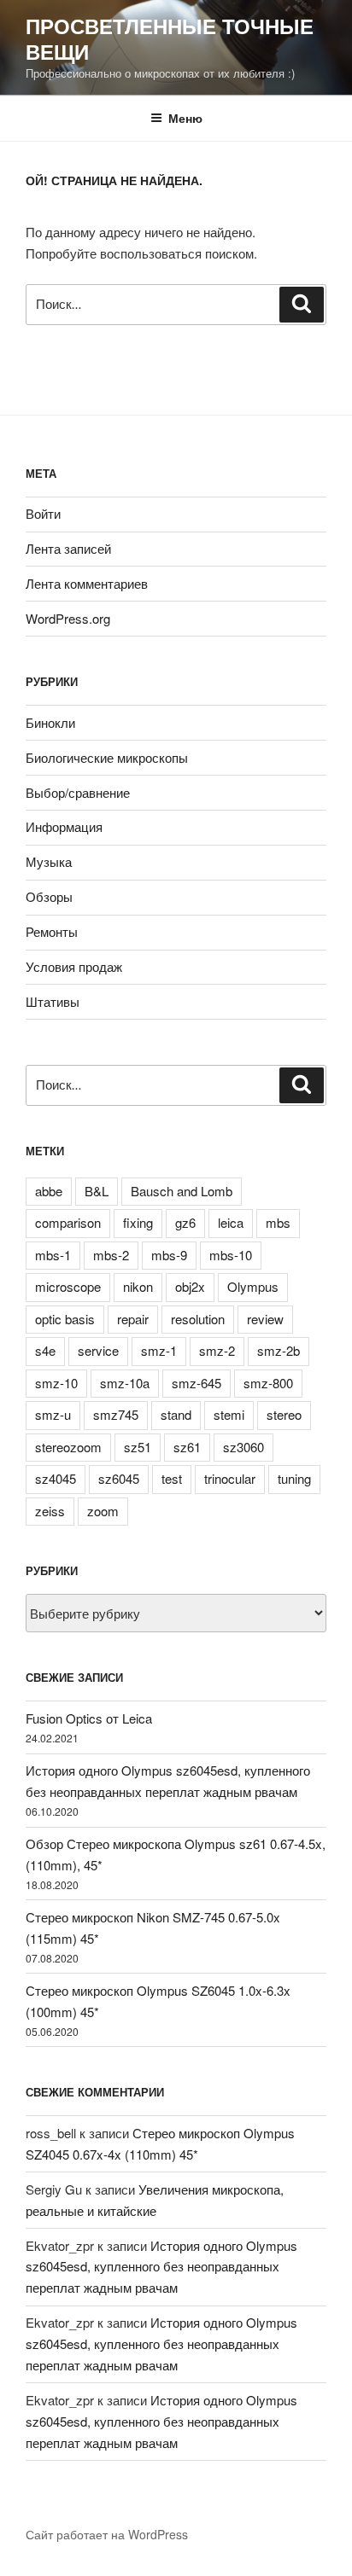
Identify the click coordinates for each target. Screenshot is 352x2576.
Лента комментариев (87, 583)
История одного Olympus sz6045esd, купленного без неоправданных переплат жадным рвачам (161, 2267)
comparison (68, 1222)
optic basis (65, 1319)
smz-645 (197, 1383)
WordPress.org (68, 618)
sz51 (138, 1447)
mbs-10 (231, 1255)
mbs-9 (169, 1255)
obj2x (190, 1286)
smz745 (116, 1414)
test (172, 1478)
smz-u (53, 1414)
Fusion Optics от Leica (89, 1718)
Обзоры (49, 896)
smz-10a (125, 1383)
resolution (198, 1319)
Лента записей (68, 548)
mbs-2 (111, 1255)
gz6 (185, 1222)
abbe (49, 1191)
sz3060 (243, 1447)
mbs (278, 1222)
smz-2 (217, 1350)
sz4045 (56, 1478)
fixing (138, 1222)
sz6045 (119, 1478)
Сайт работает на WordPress (107, 2534)
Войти (43, 513)
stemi (229, 1414)
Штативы (53, 1001)
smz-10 (56, 1383)
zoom (103, 1511)
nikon (138, 1286)
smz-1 (159, 1350)
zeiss (50, 1511)
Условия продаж (74, 966)
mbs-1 (53, 1255)
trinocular (230, 1478)
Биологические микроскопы (107, 757)
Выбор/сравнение (78, 792)
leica (231, 1222)
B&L (97, 1191)
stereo (284, 1414)
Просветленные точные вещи (170, 38)
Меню (185, 118)
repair (133, 1319)
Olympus (253, 1286)
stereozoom (68, 1447)
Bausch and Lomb (182, 1191)
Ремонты (52, 931)
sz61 (187, 1447)
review (265, 1319)
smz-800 (268, 1383)
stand (176, 1414)
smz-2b (279, 1350)
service (98, 1350)
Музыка (49, 861)
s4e (45, 1350)
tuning (294, 1478)
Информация (64, 826)
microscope (68, 1286)
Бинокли (50, 722)
